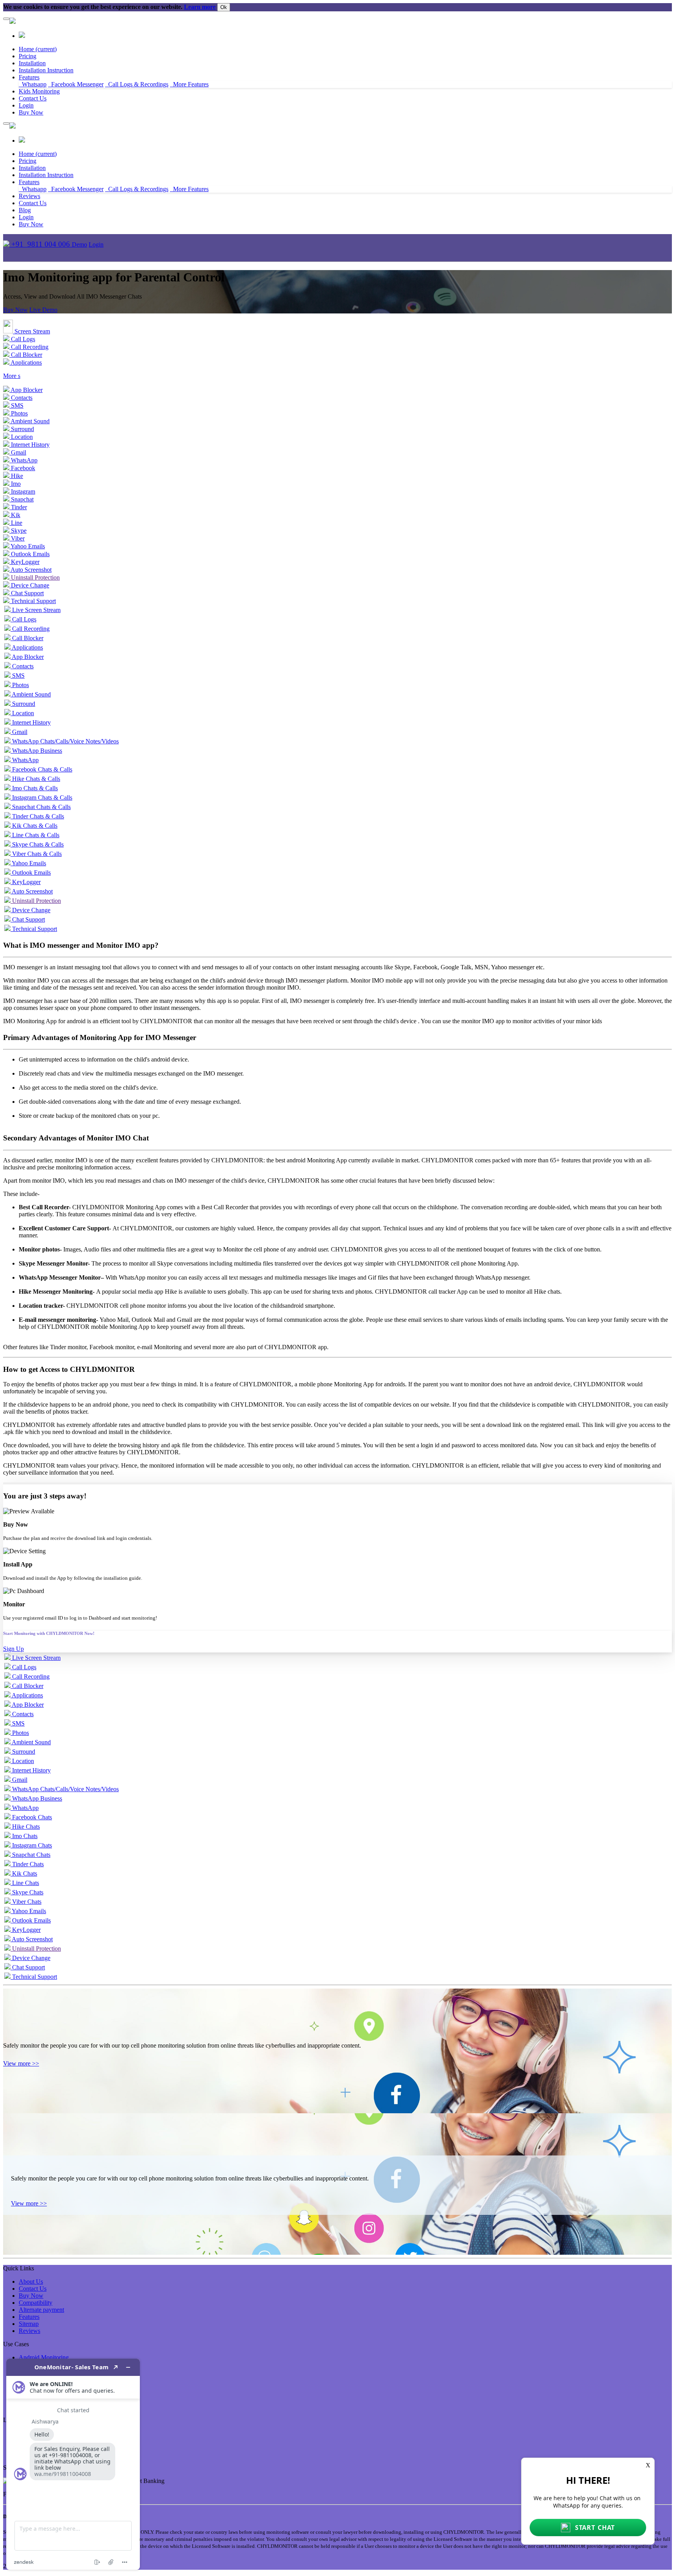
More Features (189, 84)
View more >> (21, 2063)
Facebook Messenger (76, 84)
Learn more (200, 7)
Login (96, 244)
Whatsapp (33, 84)
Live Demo (43, 310)
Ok (224, 7)
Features (29, 77)
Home (38, 49)
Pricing (28, 56)
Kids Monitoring (39, 91)
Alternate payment (41, 2310)
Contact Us (33, 98)
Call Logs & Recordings (137, 84)
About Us (31, 2282)
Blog (25, 210)
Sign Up (13, 1649)
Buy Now (31, 112)
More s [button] (12, 376)
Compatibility (36, 2303)
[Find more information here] (73, 2464)
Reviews (29, 196)
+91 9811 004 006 (41, 244)
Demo (79, 244)
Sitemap (29, 2324)
